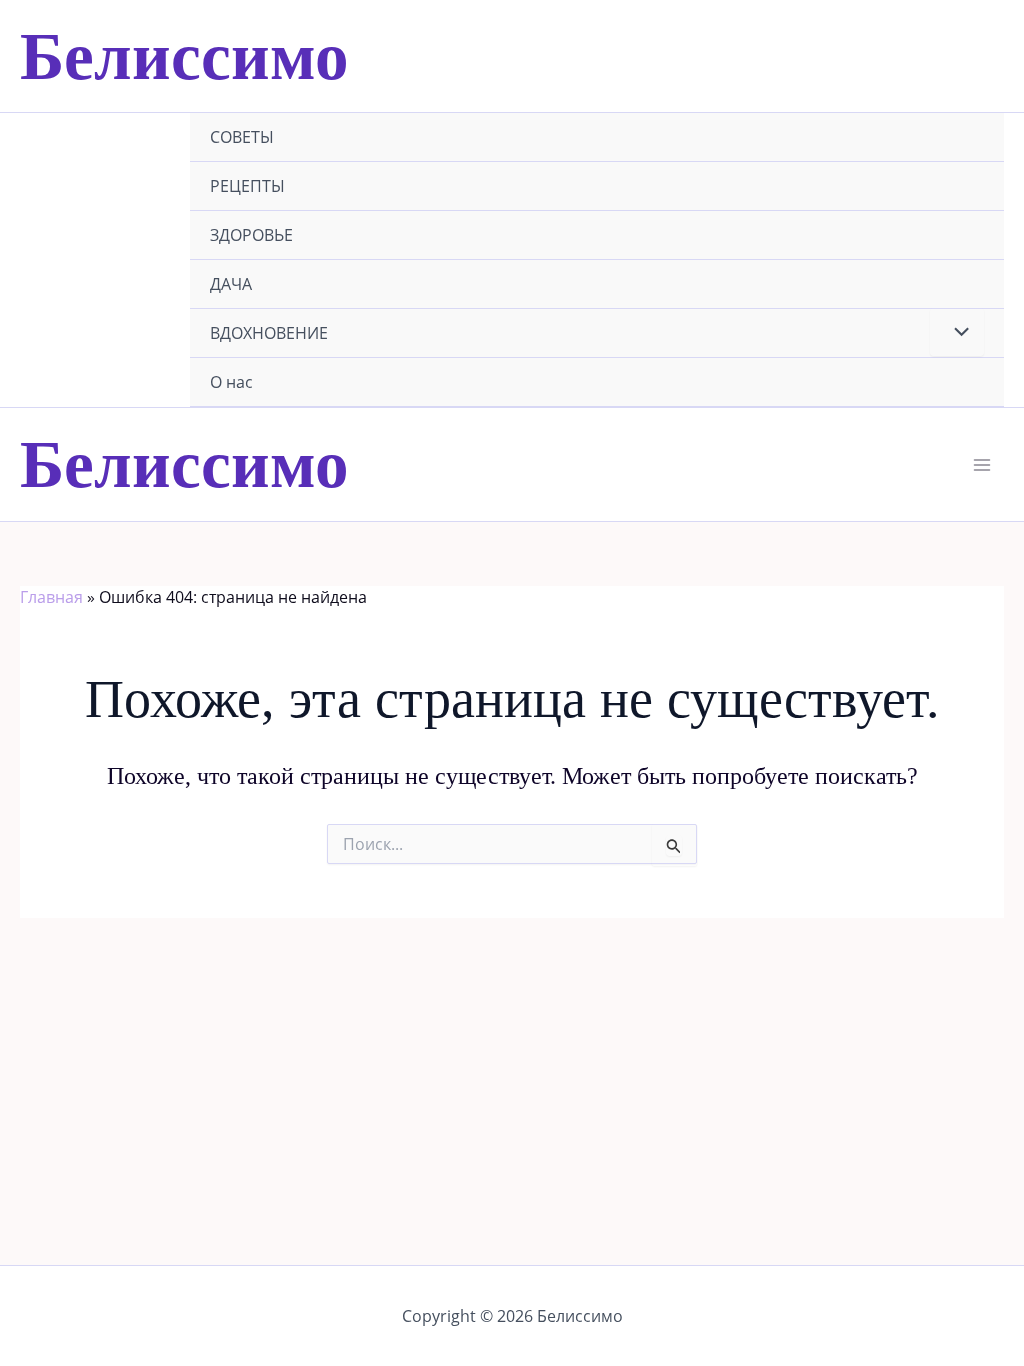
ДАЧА (231, 284)
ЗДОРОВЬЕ (251, 235)
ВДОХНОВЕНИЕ (269, 333)
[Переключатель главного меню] (982, 465)
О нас (231, 382)
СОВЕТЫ (242, 137)
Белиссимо (184, 56)
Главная (51, 597)
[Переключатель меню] (957, 332)
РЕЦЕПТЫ (247, 186)
